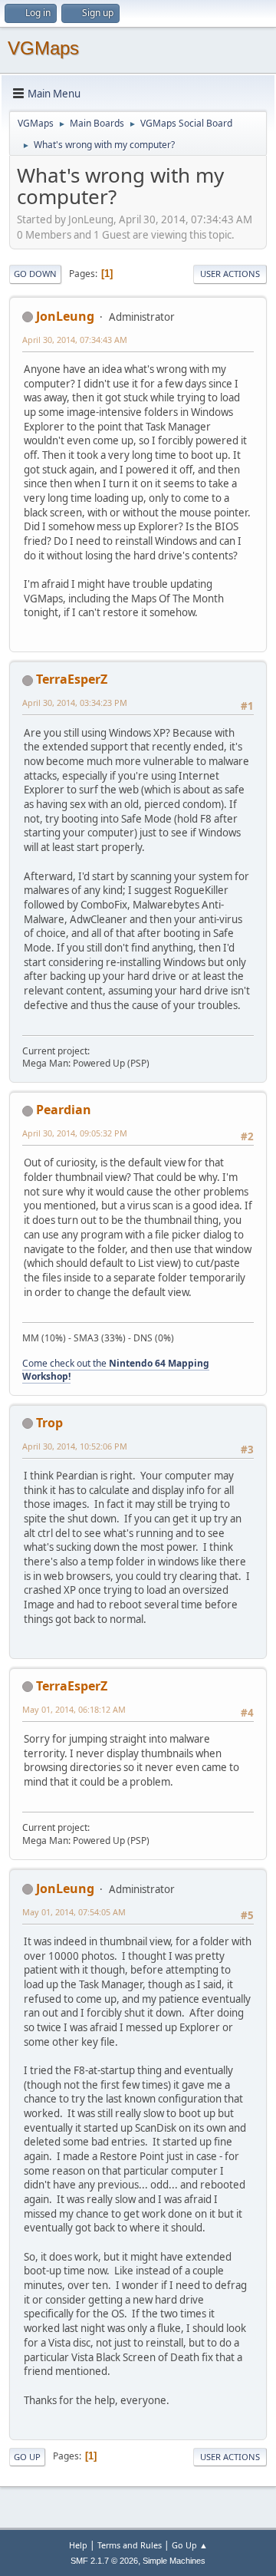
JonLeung (65, 316)
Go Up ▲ (190, 2545)
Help (78, 2545)
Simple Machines (174, 2561)
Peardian (64, 1110)
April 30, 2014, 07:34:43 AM (75, 340)
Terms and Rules (130, 2545)
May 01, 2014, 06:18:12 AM (74, 1709)
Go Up (27, 2457)
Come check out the (116, 1370)
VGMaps (43, 48)
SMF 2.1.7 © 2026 (104, 2561)
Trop (49, 1423)
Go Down (35, 274)
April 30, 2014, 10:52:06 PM (75, 1446)
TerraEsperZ (72, 679)
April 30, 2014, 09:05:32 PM (75, 1133)
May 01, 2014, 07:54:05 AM (74, 1912)
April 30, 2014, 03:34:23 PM (75, 703)
